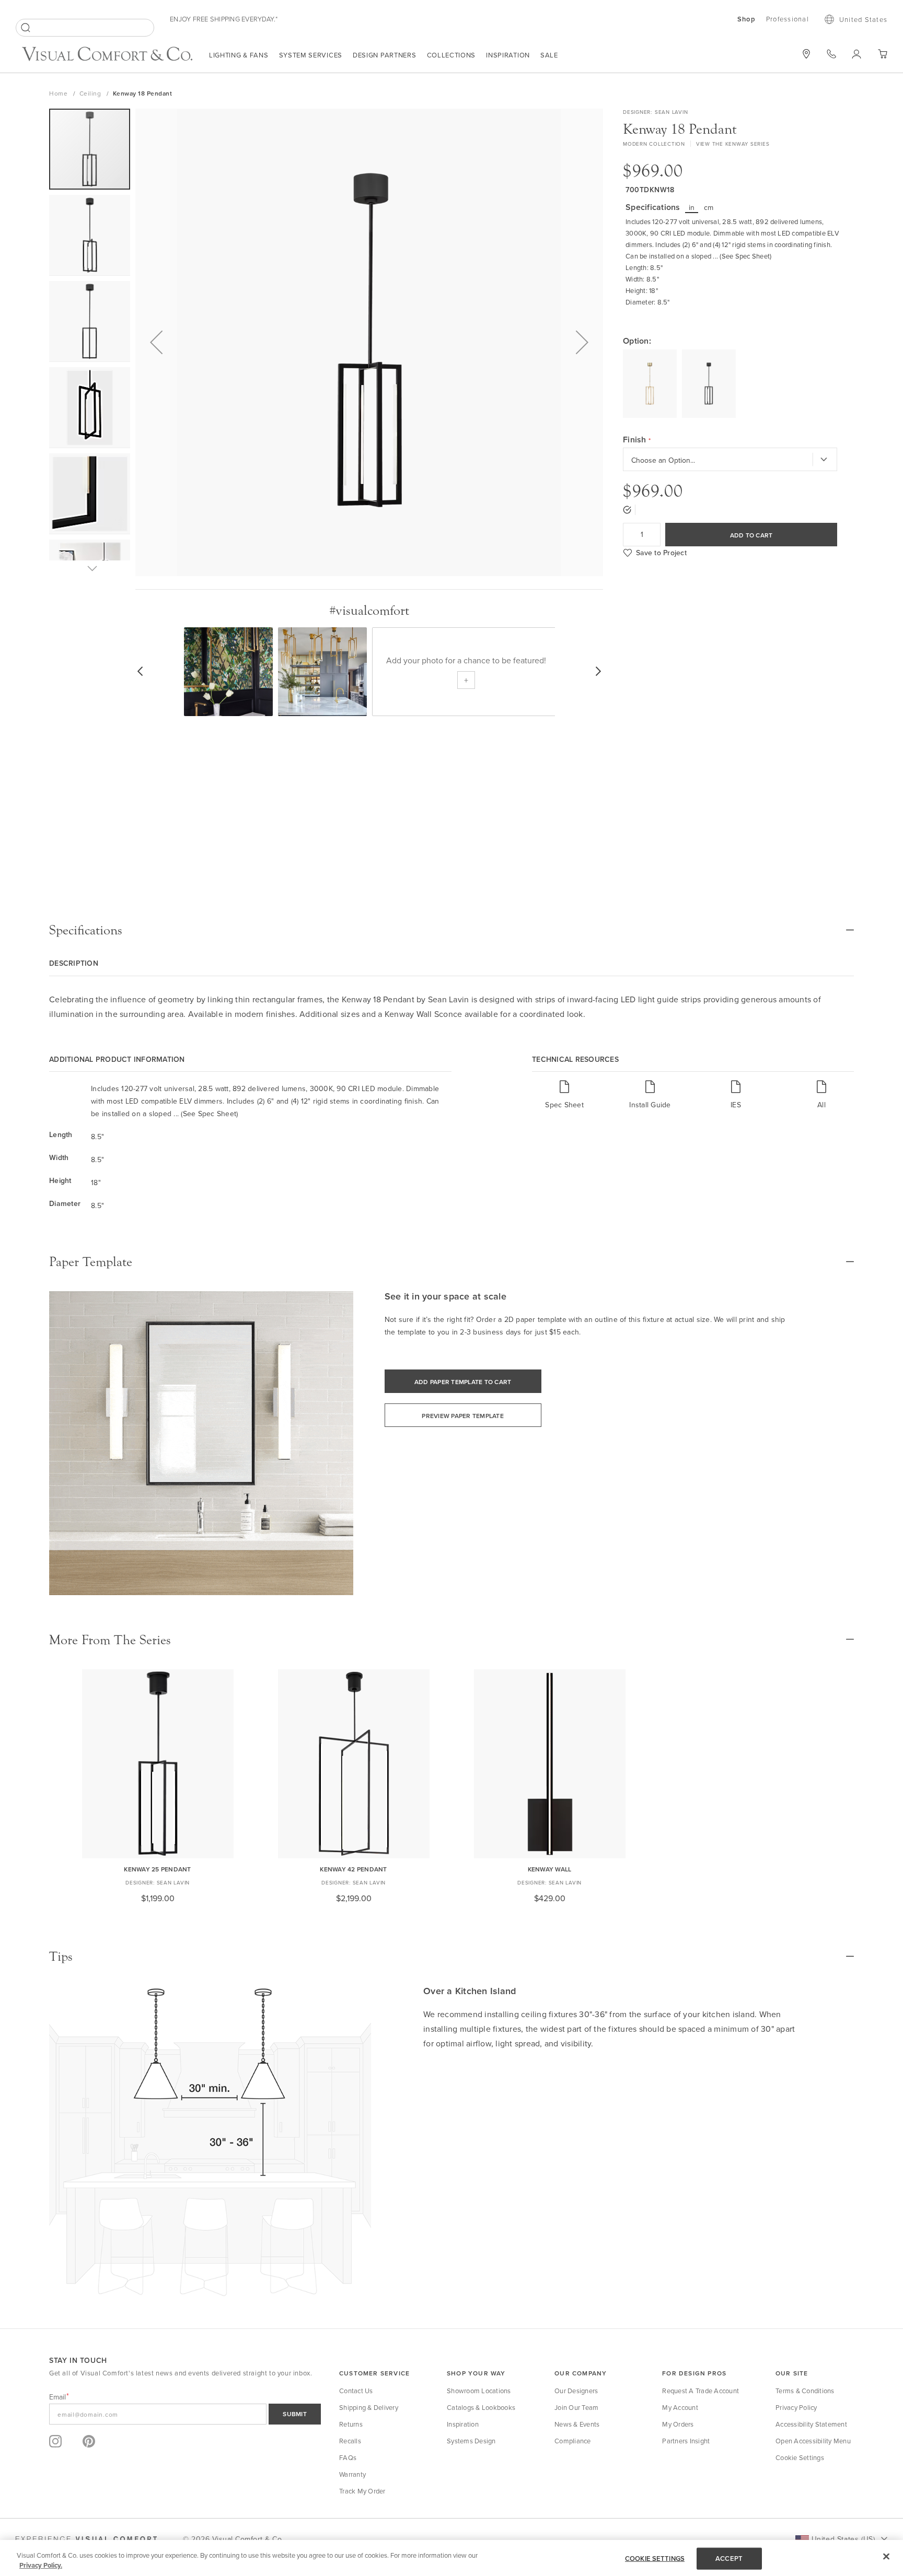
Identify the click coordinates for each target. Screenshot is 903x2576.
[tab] (451, 930)
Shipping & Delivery (369, 2407)
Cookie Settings (800, 2457)
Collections (451, 55)
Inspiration (508, 55)
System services (311, 55)
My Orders (678, 2424)
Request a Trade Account (701, 2391)
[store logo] (107, 55)
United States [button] (863, 19)
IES (736, 1104)
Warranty (352, 2474)
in (692, 207)
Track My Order (362, 2491)
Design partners (385, 55)
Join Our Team (576, 2407)
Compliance (573, 2441)
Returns (351, 2424)
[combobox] (85, 28)
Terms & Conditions (805, 2391)
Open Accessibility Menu (813, 2441)
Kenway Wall (550, 1869)
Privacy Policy (796, 2407)
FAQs (348, 2457)
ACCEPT (729, 2559)
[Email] (185, 2414)
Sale (549, 55)
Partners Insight (686, 2441)
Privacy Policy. (41, 2565)
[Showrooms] (806, 54)
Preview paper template (463, 1416)
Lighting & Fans (239, 55)
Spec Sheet (564, 1104)
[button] (156, 342)
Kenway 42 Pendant (353, 1869)
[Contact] (831, 54)
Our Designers (576, 2391)
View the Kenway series (733, 144)
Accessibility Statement (811, 2424)
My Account (680, 2407)
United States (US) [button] (843, 2539)
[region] (451, 2558)
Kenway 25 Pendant (157, 1869)
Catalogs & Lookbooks (481, 2407)
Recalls (350, 2441)
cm (709, 207)
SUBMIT (295, 2414)
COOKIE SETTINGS (655, 2559)
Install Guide (650, 1104)
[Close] (886, 2557)
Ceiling (91, 93)
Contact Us (356, 2391)
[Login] (857, 54)
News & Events (577, 2424)
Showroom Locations (479, 2391)
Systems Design (471, 2441)
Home (59, 93)
